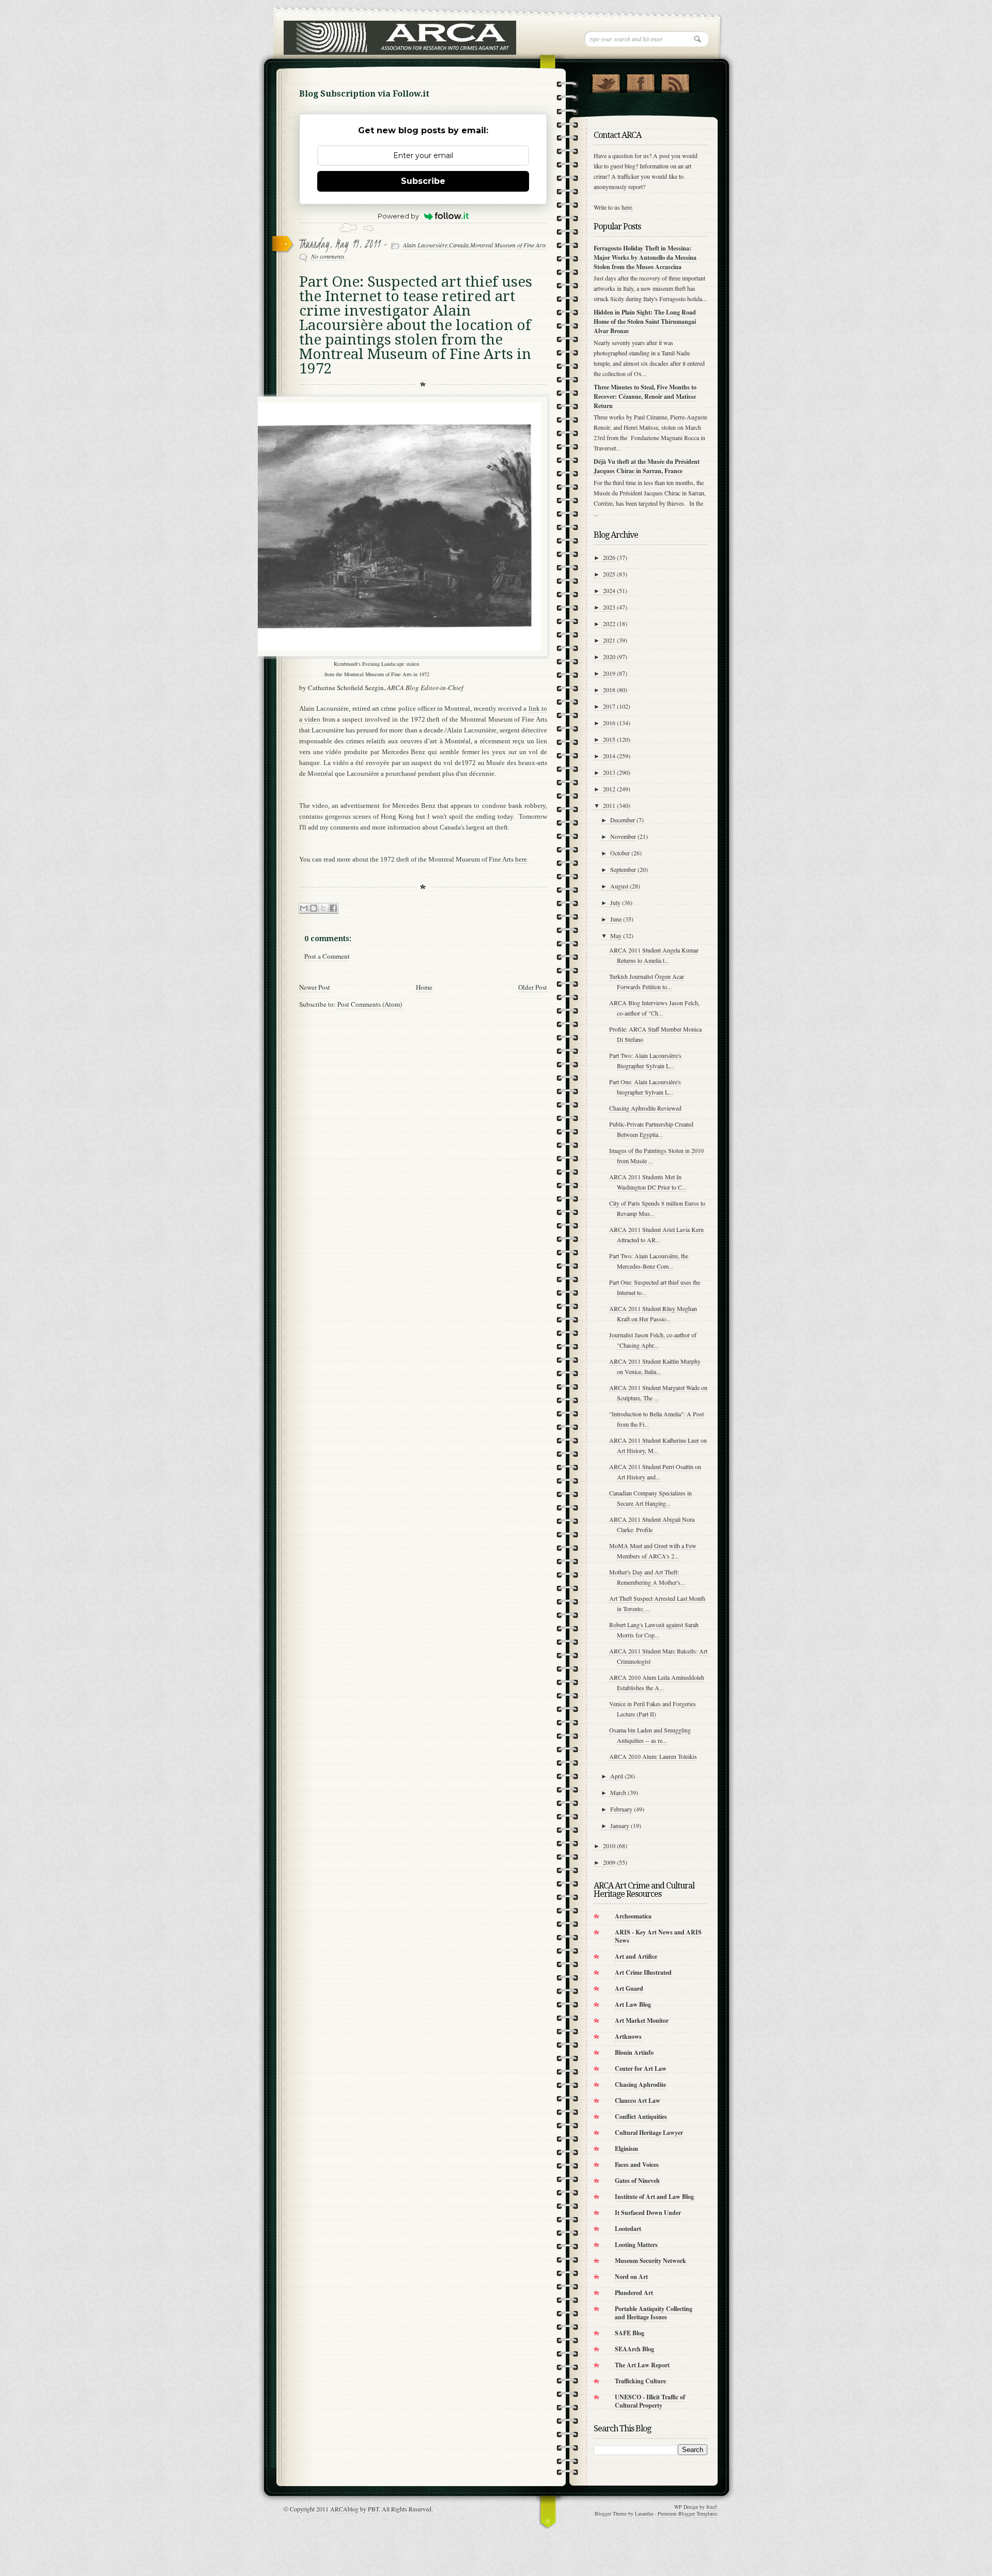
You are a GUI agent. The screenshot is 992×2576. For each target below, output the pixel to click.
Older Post (533, 987)
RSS (675, 81)
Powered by (398, 216)
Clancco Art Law (638, 2101)
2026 (609, 557)
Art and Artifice (636, 1956)
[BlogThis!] (314, 908)
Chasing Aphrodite (640, 2085)
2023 (609, 607)
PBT (373, 2509)
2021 (609, 640)
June (616, 919)
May (616, 935)
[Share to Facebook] (333, 908)
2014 (609, 756)
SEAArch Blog (634, 2349)
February (621, 1809)
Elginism (626, 2149)
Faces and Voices (637, 2165)
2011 (609, 805)
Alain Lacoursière (425, 245)
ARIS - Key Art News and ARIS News (658, 1936)
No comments (328, 256)
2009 (609, 1862)
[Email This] (304, 908)
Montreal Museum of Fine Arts (508, 245)
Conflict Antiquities (641, 2117)
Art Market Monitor (642, 2020)
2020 (609, 657)
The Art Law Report (642, 2365)
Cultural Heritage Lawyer (649, 2133)
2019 (609, 673)
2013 (609, 772)
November (623, 836)
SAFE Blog (630, 2333)
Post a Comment (327, 956)
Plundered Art (634, 2293)
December (623, 820)
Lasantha (644, 2513)
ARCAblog (344, 2509)
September (623, 869)
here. (627, 207)
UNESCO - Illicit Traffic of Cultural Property (650, 2401)
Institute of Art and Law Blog (654, 2197)
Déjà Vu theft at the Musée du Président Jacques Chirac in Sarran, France (647, 466)
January (620, 1825)
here (521, 859)
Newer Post (315, 987)
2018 (609, 690)
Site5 (712, 2507)
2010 (609, 1846)
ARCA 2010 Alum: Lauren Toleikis (653, 1756)
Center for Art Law (641, 2068)
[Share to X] (323, 908)
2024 (609, 590)
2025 (609, 574)
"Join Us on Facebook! (640, 81)
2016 (609, 723)
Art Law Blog (633, 2004)
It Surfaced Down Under (648, 2213)
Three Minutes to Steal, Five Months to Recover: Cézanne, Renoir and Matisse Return (645, 396)
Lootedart (628, 2229)
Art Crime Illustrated (643, 1972)
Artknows (628, 2036)
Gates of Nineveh (637, 2181)
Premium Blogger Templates (687, 2513)
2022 (609, 623)
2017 (609, 706)
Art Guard (629, 1988)
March (618, 1792)
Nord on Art (631, 2277)
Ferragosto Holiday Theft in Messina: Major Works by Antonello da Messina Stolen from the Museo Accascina (645, 257)
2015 (609, 739)
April (617, 1776)
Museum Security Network (650, 2261)
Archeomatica (633, 1916)
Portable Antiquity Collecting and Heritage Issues (654, 2313)
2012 (609, 789)
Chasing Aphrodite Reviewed (645, 1108)
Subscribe (423, 181)
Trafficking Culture (640, 2381)
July (615, 902)
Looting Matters (636, 2245)
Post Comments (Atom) (370, 1004)
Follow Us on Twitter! (606, 81)
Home (424, 987)
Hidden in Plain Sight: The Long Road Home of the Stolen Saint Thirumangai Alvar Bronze (645, 322)
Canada (459, 245)
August (619, 886)
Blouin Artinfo (634, 2052)
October (620, 853)
